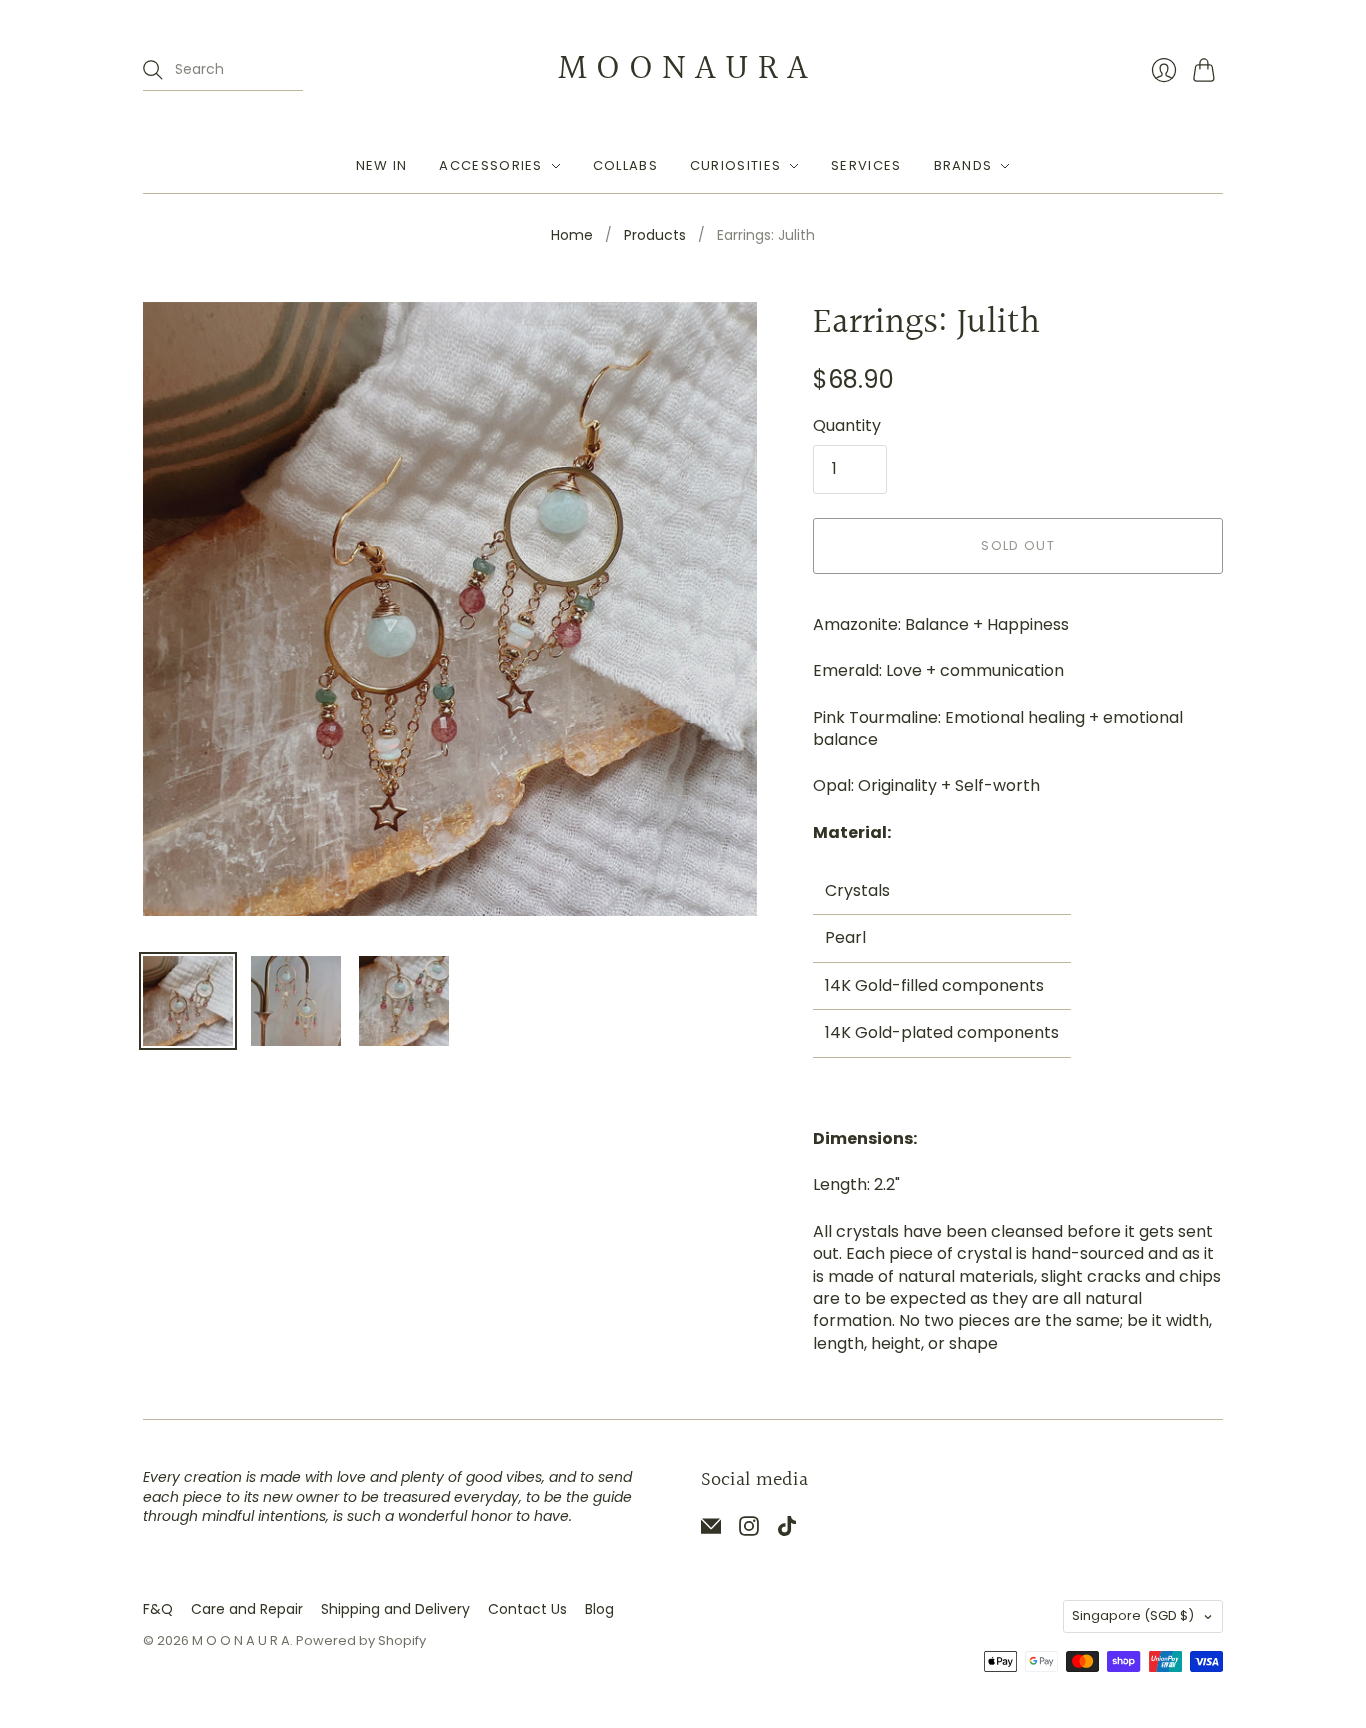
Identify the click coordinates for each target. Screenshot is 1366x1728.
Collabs (625, 165)
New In (382, 165)
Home (572, 235)
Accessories (490, 165)
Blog (599, 1609)
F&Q (158, 1609)
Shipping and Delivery (395, 1609)
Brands (963, 165)
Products (655, 235)
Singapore (1133, 1615)
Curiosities (735, 165)
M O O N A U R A (683, 69)
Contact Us (527, 1609)
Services (866, 165)
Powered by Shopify (361, 1640)
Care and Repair (247, 1609)
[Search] (153, 70)
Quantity (847, 426)
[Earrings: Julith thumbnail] (188, 1001)
